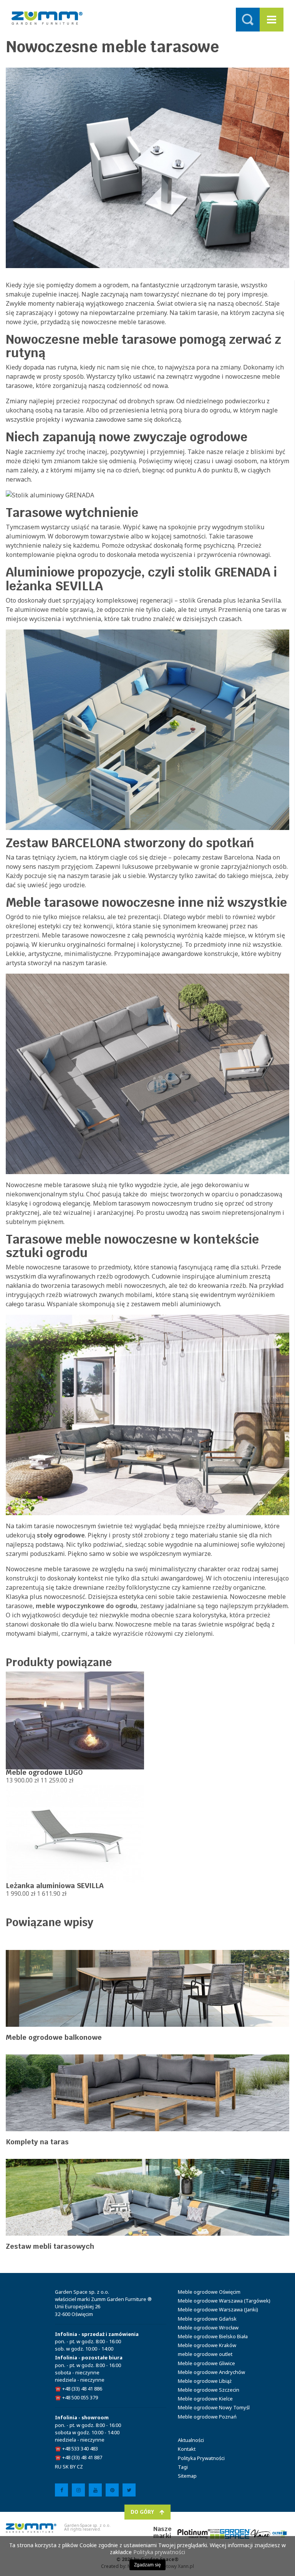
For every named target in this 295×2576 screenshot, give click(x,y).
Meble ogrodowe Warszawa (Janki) (218, 2309)
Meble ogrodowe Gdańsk (207, 2319)
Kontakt (187, 2449)
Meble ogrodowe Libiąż (205, 2381)
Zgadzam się (147, 2565)
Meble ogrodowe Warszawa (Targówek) (224, 2301)
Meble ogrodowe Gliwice (206, 2363)
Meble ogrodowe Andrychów (211, 2372)
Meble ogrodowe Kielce (205, 2399)
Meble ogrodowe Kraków (207, 2345)
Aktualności (191, 2440)
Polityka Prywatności (201, 2458)
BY (73, 2467)
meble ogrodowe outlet (205, 2354)
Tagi (183, 2467)
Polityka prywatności (159, 2552)
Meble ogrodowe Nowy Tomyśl (214, 2407)
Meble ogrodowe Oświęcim (209, 2292)
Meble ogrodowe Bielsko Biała (213, 2336)
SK (66, 2467)
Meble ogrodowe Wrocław (208, 2328)
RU (58, 2467)
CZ (80, 2467)
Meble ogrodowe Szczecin (209, 2390)
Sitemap (187, 2476)
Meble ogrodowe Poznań (207, 2417)
